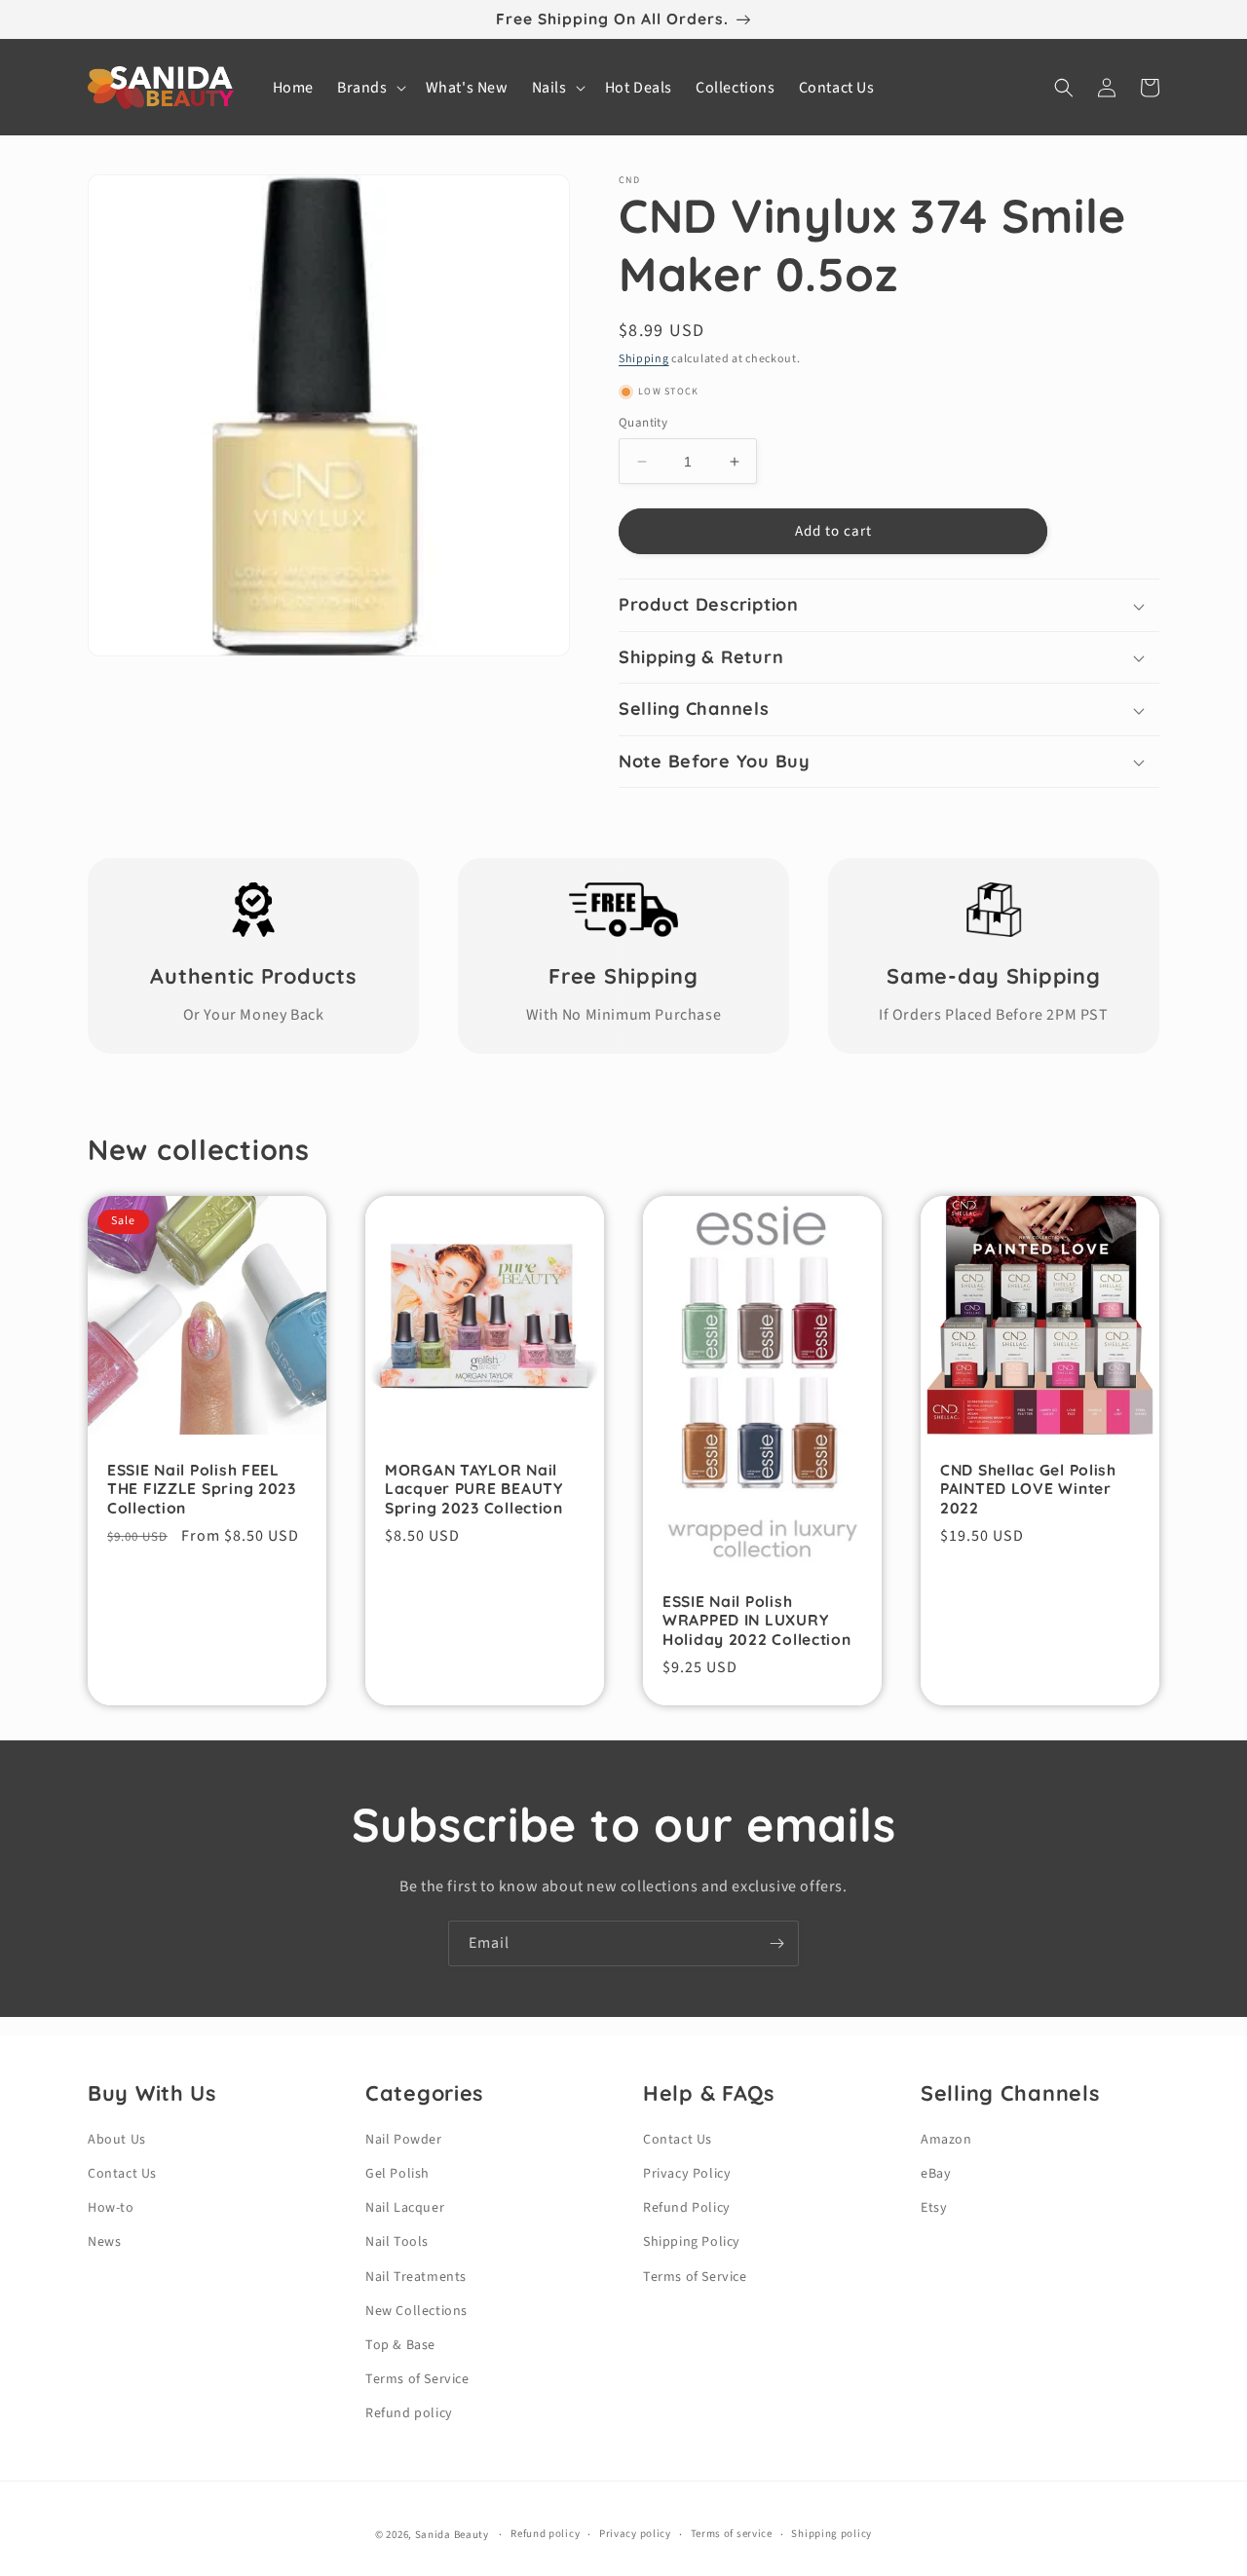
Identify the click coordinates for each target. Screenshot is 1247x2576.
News (104, 2242)
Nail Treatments (416, 2277)
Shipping (644, 359)
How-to (111, 2208)
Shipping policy (831, 2534)
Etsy (934, 2208)
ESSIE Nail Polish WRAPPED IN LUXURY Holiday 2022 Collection (757, 1621)
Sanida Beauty (452, 2535)
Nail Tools (397, 2242)
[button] (370, 88)
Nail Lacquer (405, 2208)
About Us (117, 2140)
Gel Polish (397, 2174)
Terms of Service (417, 2379)
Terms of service (732, 2534)
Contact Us (122, 2174)
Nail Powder (404, 2140)
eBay (936, 2174)
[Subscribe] (776, 1943)
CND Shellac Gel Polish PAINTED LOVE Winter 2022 (1028, 1489)
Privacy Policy (687, 2174)
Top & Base (400, 2345)
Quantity (643, 423)
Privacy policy (635, 2534)
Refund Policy (687, 2208)
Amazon (946, 2140)
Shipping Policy (692, 2242)
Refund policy (409, 2413)
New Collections (416, 2311)
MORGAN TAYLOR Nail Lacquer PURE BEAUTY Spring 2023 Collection (474, 1489)
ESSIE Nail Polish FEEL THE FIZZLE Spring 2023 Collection (202, 1489)
